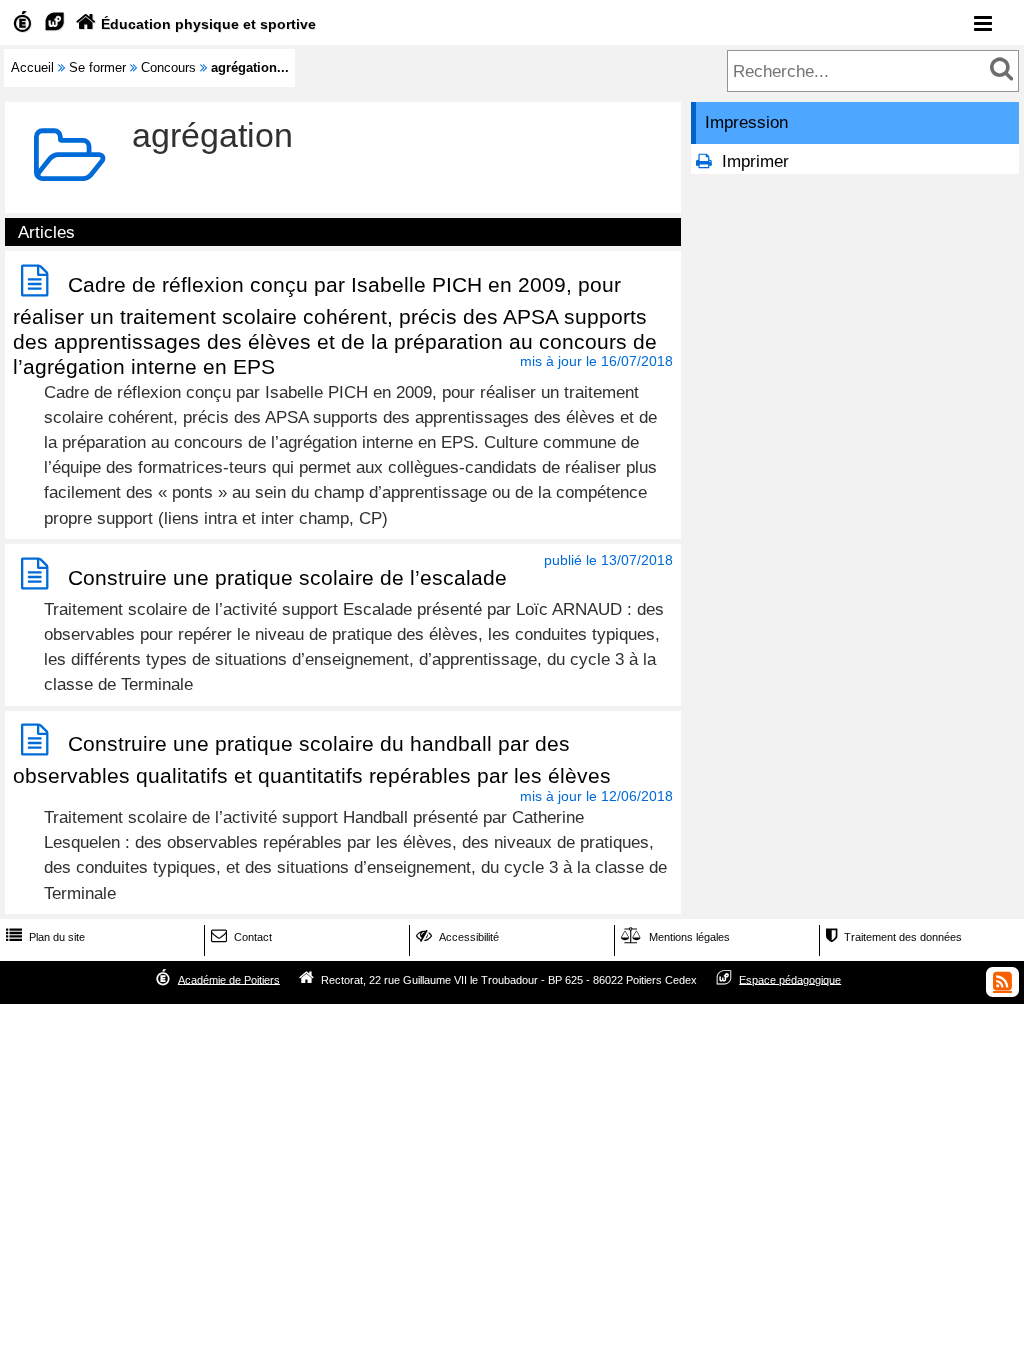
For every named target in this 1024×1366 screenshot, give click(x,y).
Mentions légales (675, 937)
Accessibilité (457, 937)
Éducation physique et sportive (196, 24)
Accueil (32, 67)
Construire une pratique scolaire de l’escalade (287, 577)
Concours (168, 67)
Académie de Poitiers (229, 979)
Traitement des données (894, 937)
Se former (97, 67)
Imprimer (755, 161)
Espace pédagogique (790, 979)
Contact (241, 937)
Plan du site (45, 937)
